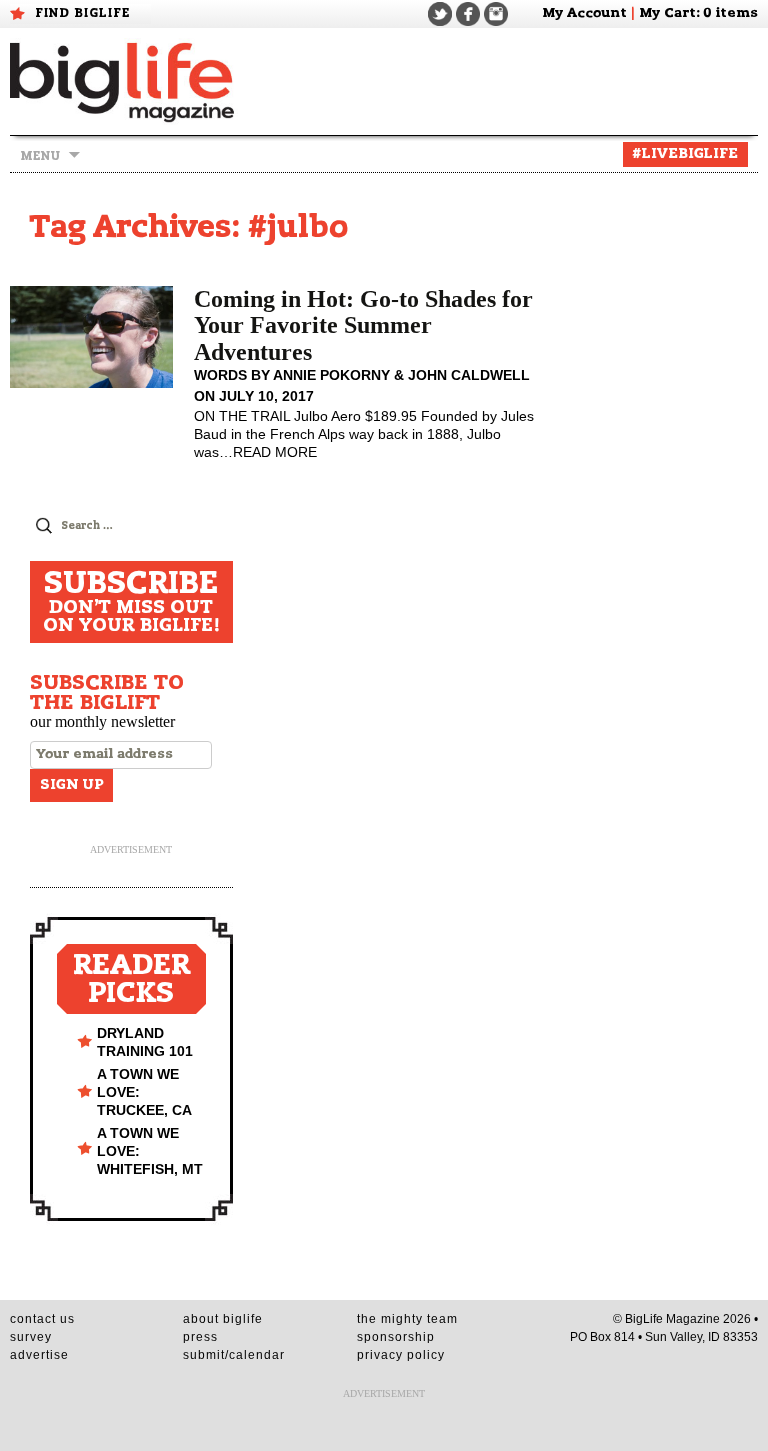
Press (200, 1337)
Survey (31, 1337)
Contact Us (42, 1319)
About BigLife (223, 1319)
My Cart (667, 13)
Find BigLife (83, 13)
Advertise (39, 1355)
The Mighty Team (407, 1319)
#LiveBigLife (685, 154)
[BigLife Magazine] (124, 81)
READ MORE (275, 452)
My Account (584, 13)
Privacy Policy (401, 1355)
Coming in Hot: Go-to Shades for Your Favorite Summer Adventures (363, 325)
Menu (40, 156)
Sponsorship (396, 1337)
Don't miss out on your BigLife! (131, 602)
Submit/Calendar (234, 1355)
